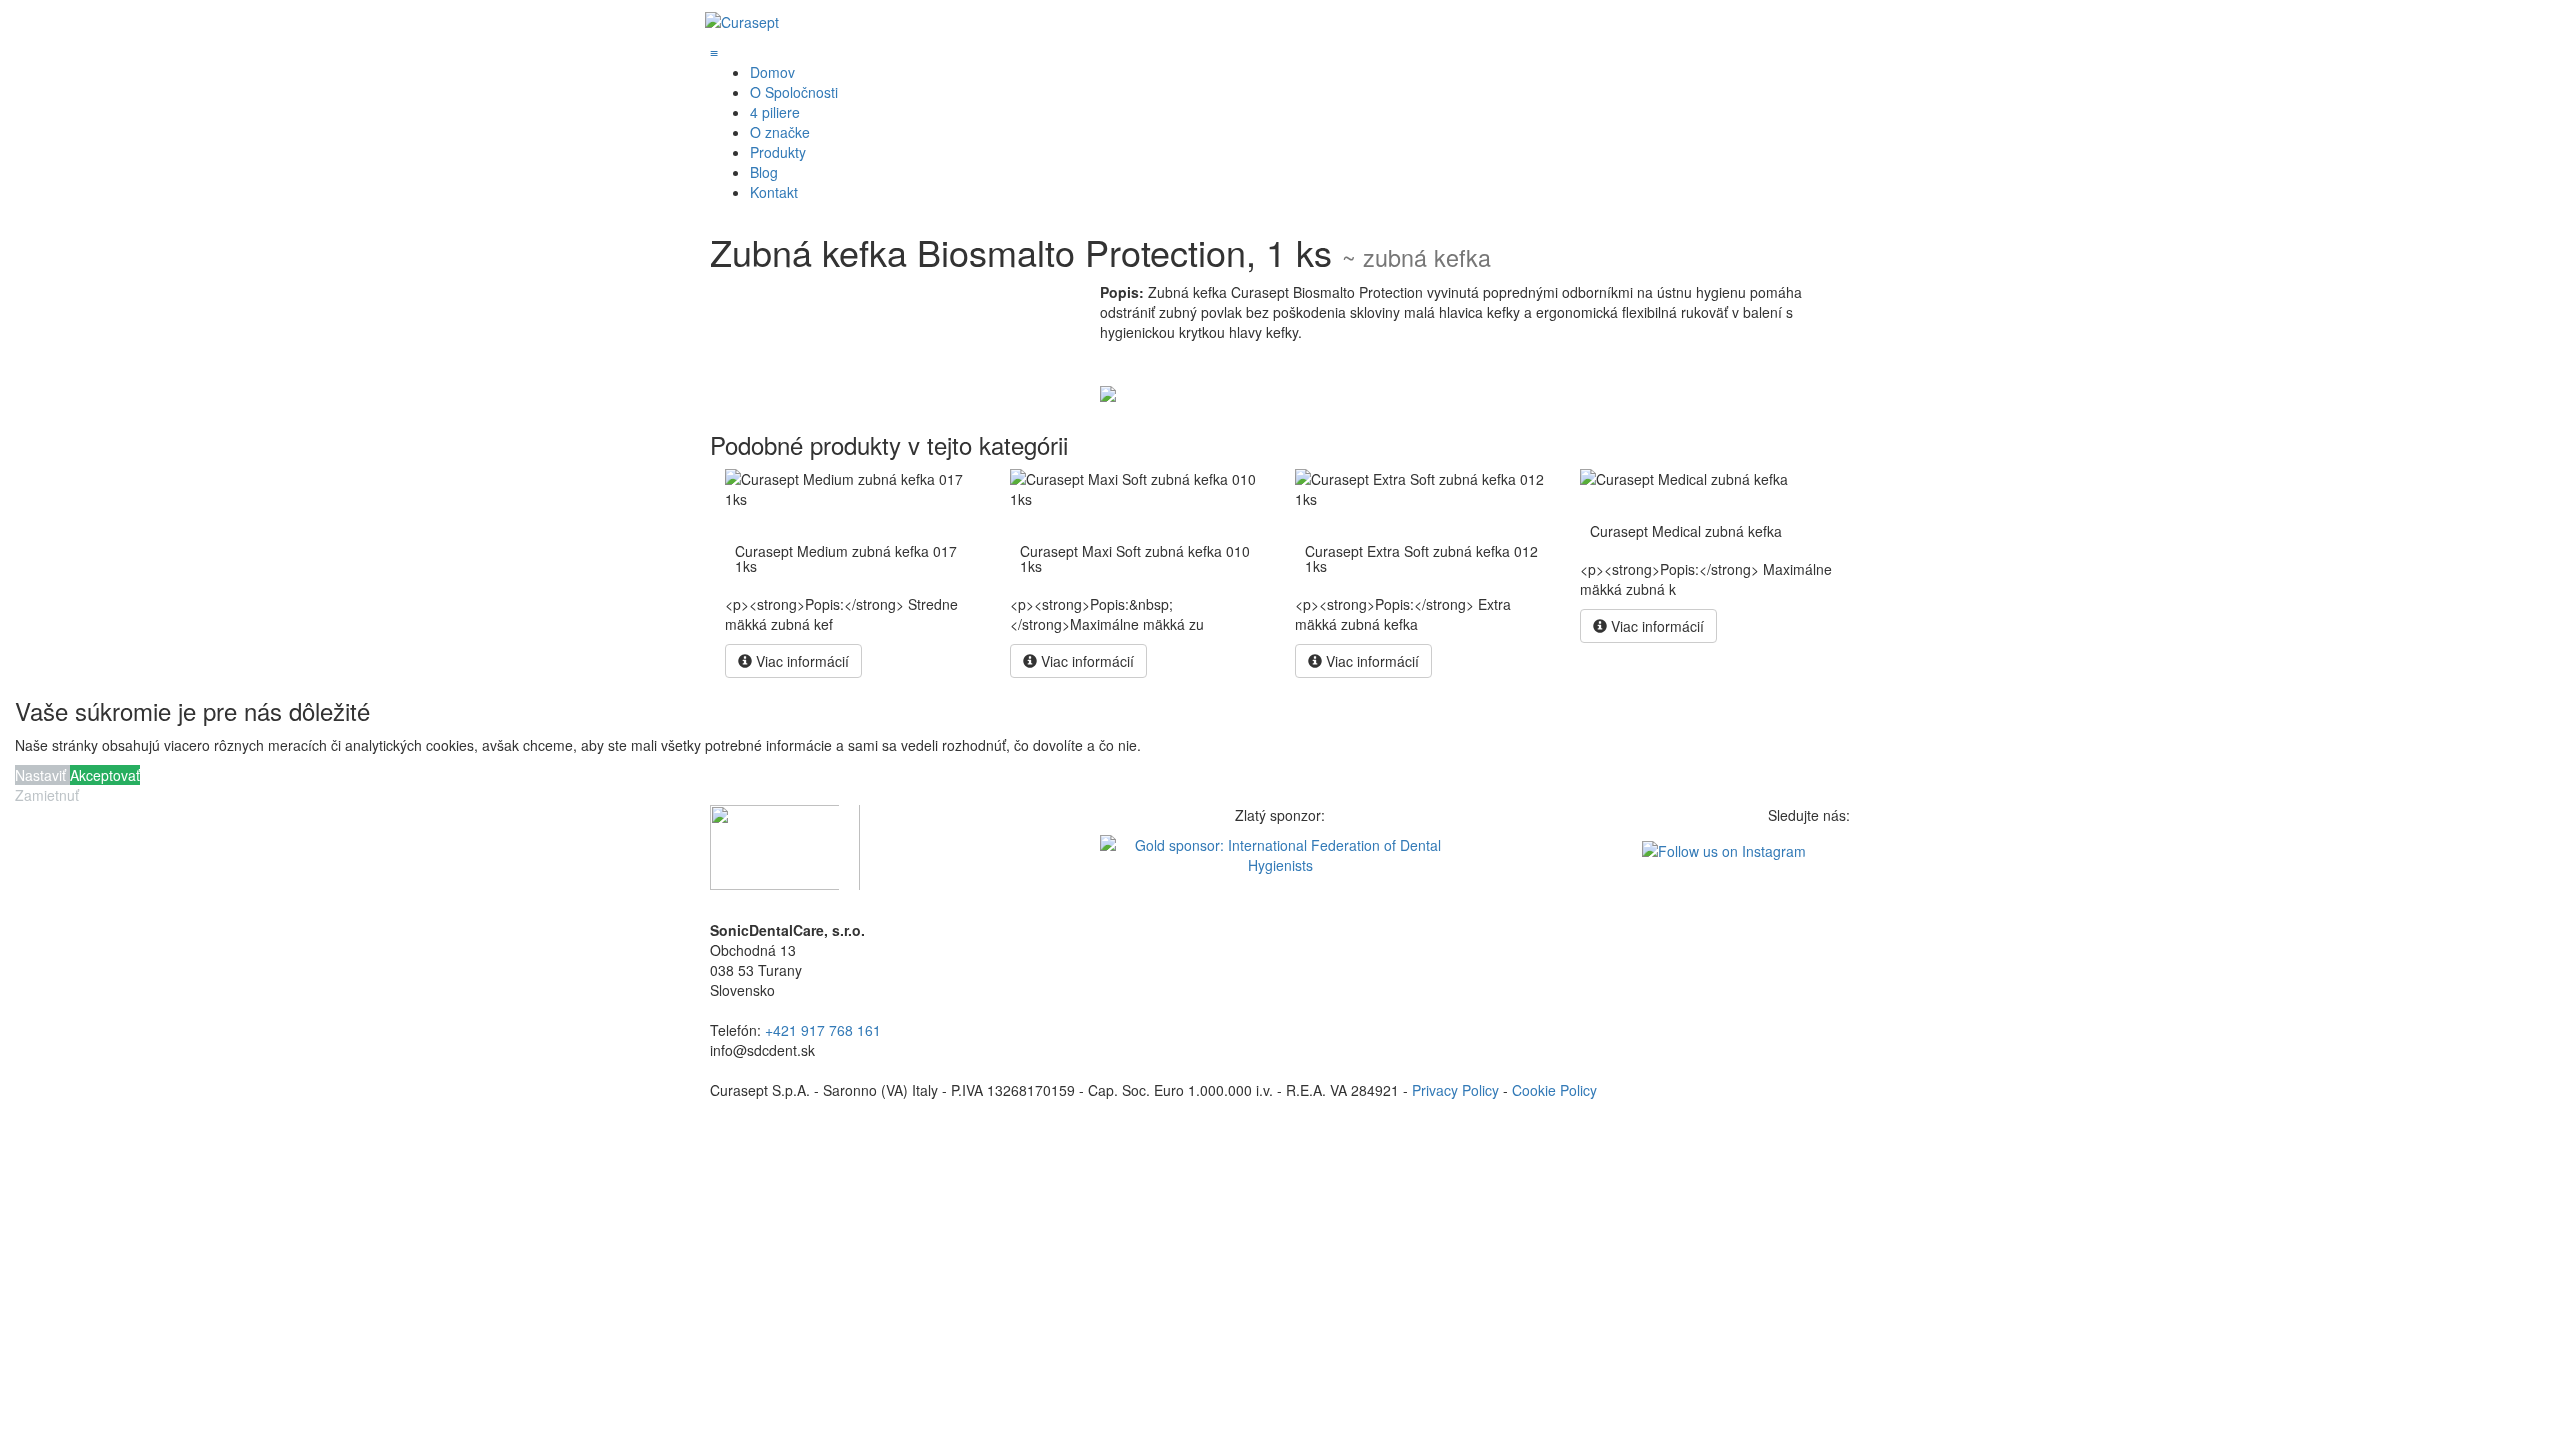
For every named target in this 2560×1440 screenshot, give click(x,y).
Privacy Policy (1455, 1090)
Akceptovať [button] (105, 775)
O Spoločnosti (794, 92)
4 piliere (775, 112)
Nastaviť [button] (42, 775)
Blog (764, 172)
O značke (780, 132)
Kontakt (774, 192)
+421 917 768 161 (823, 1030)
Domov (772, 72)
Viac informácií (800, 661)
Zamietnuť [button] (47, 795)
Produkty (778, 152)
